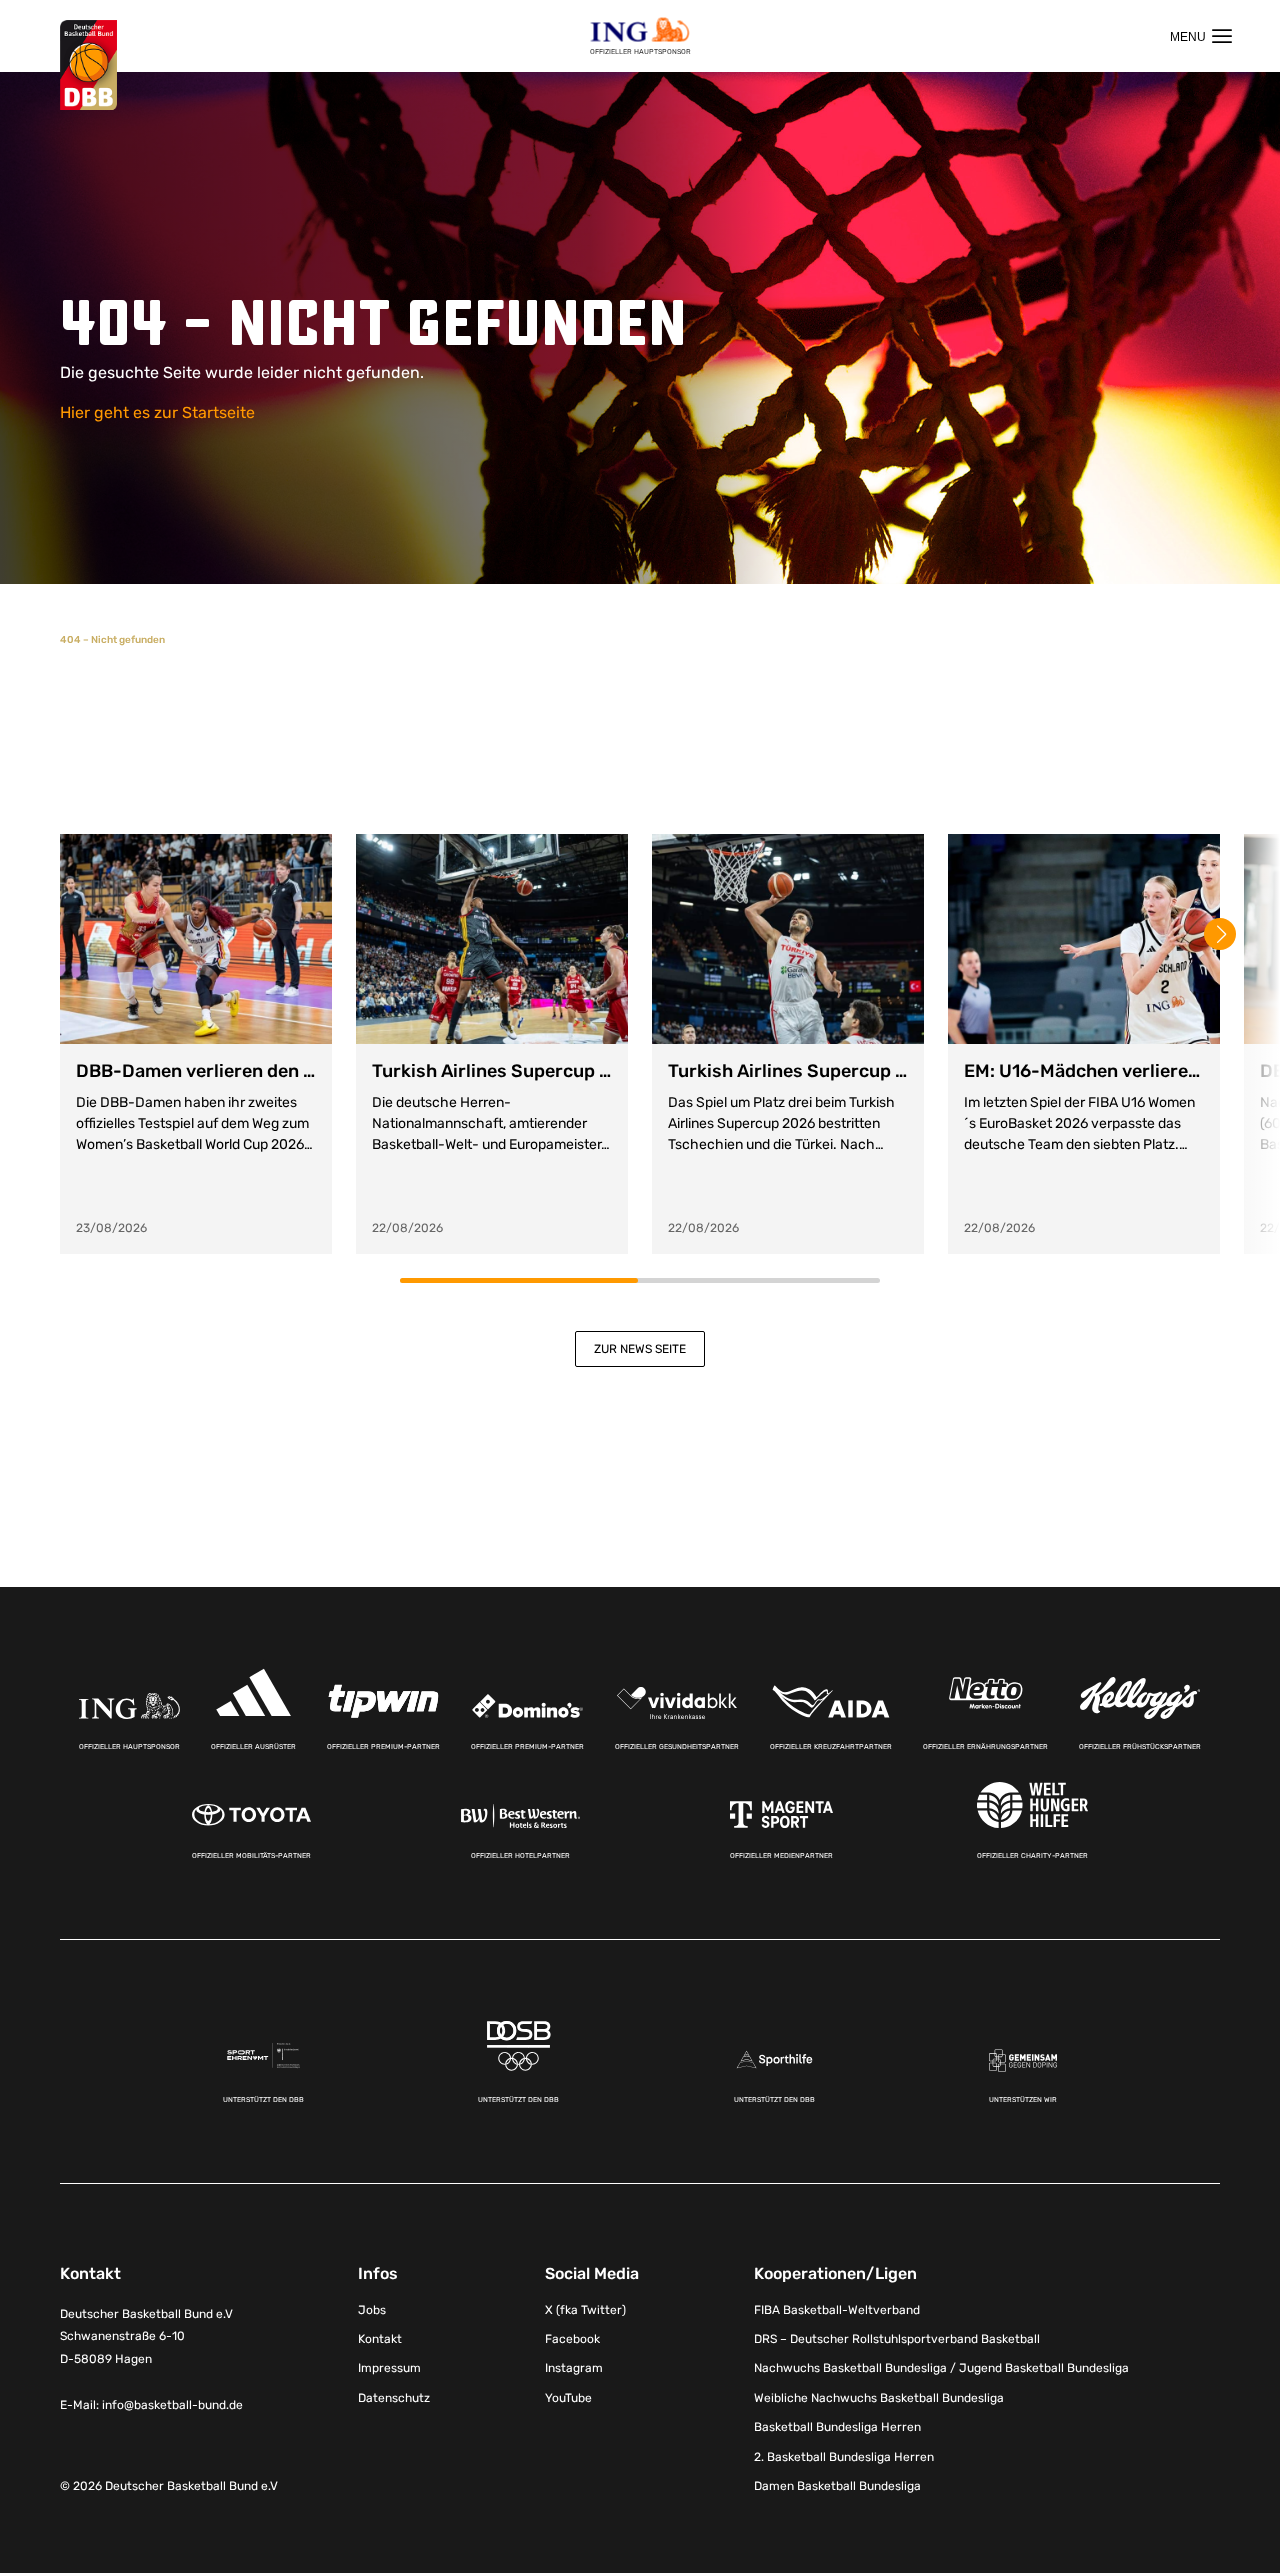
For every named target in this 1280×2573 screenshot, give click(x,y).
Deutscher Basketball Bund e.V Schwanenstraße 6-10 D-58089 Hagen (146, 2337)
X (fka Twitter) (585, 2310)
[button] (1220, 934)
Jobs (372, 2310)
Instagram (574, 2368)
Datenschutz (394, 2398)
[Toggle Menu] (1201, 36)
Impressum (389, 2368)
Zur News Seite (640, 1349)
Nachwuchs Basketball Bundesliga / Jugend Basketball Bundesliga (941, 2368)
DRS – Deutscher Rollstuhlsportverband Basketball (897, 2339)
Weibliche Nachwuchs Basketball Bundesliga (879, 2398)
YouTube (568, 2398)
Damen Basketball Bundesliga (837, 2486)
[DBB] (88, 65)
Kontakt (380, 2339)
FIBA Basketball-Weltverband (837, 2310)
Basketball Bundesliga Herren (837, 2427)
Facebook (572, 2339)
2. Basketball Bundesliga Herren (844, 2457)
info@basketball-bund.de (172, 2405)
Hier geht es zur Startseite (157, 412)
